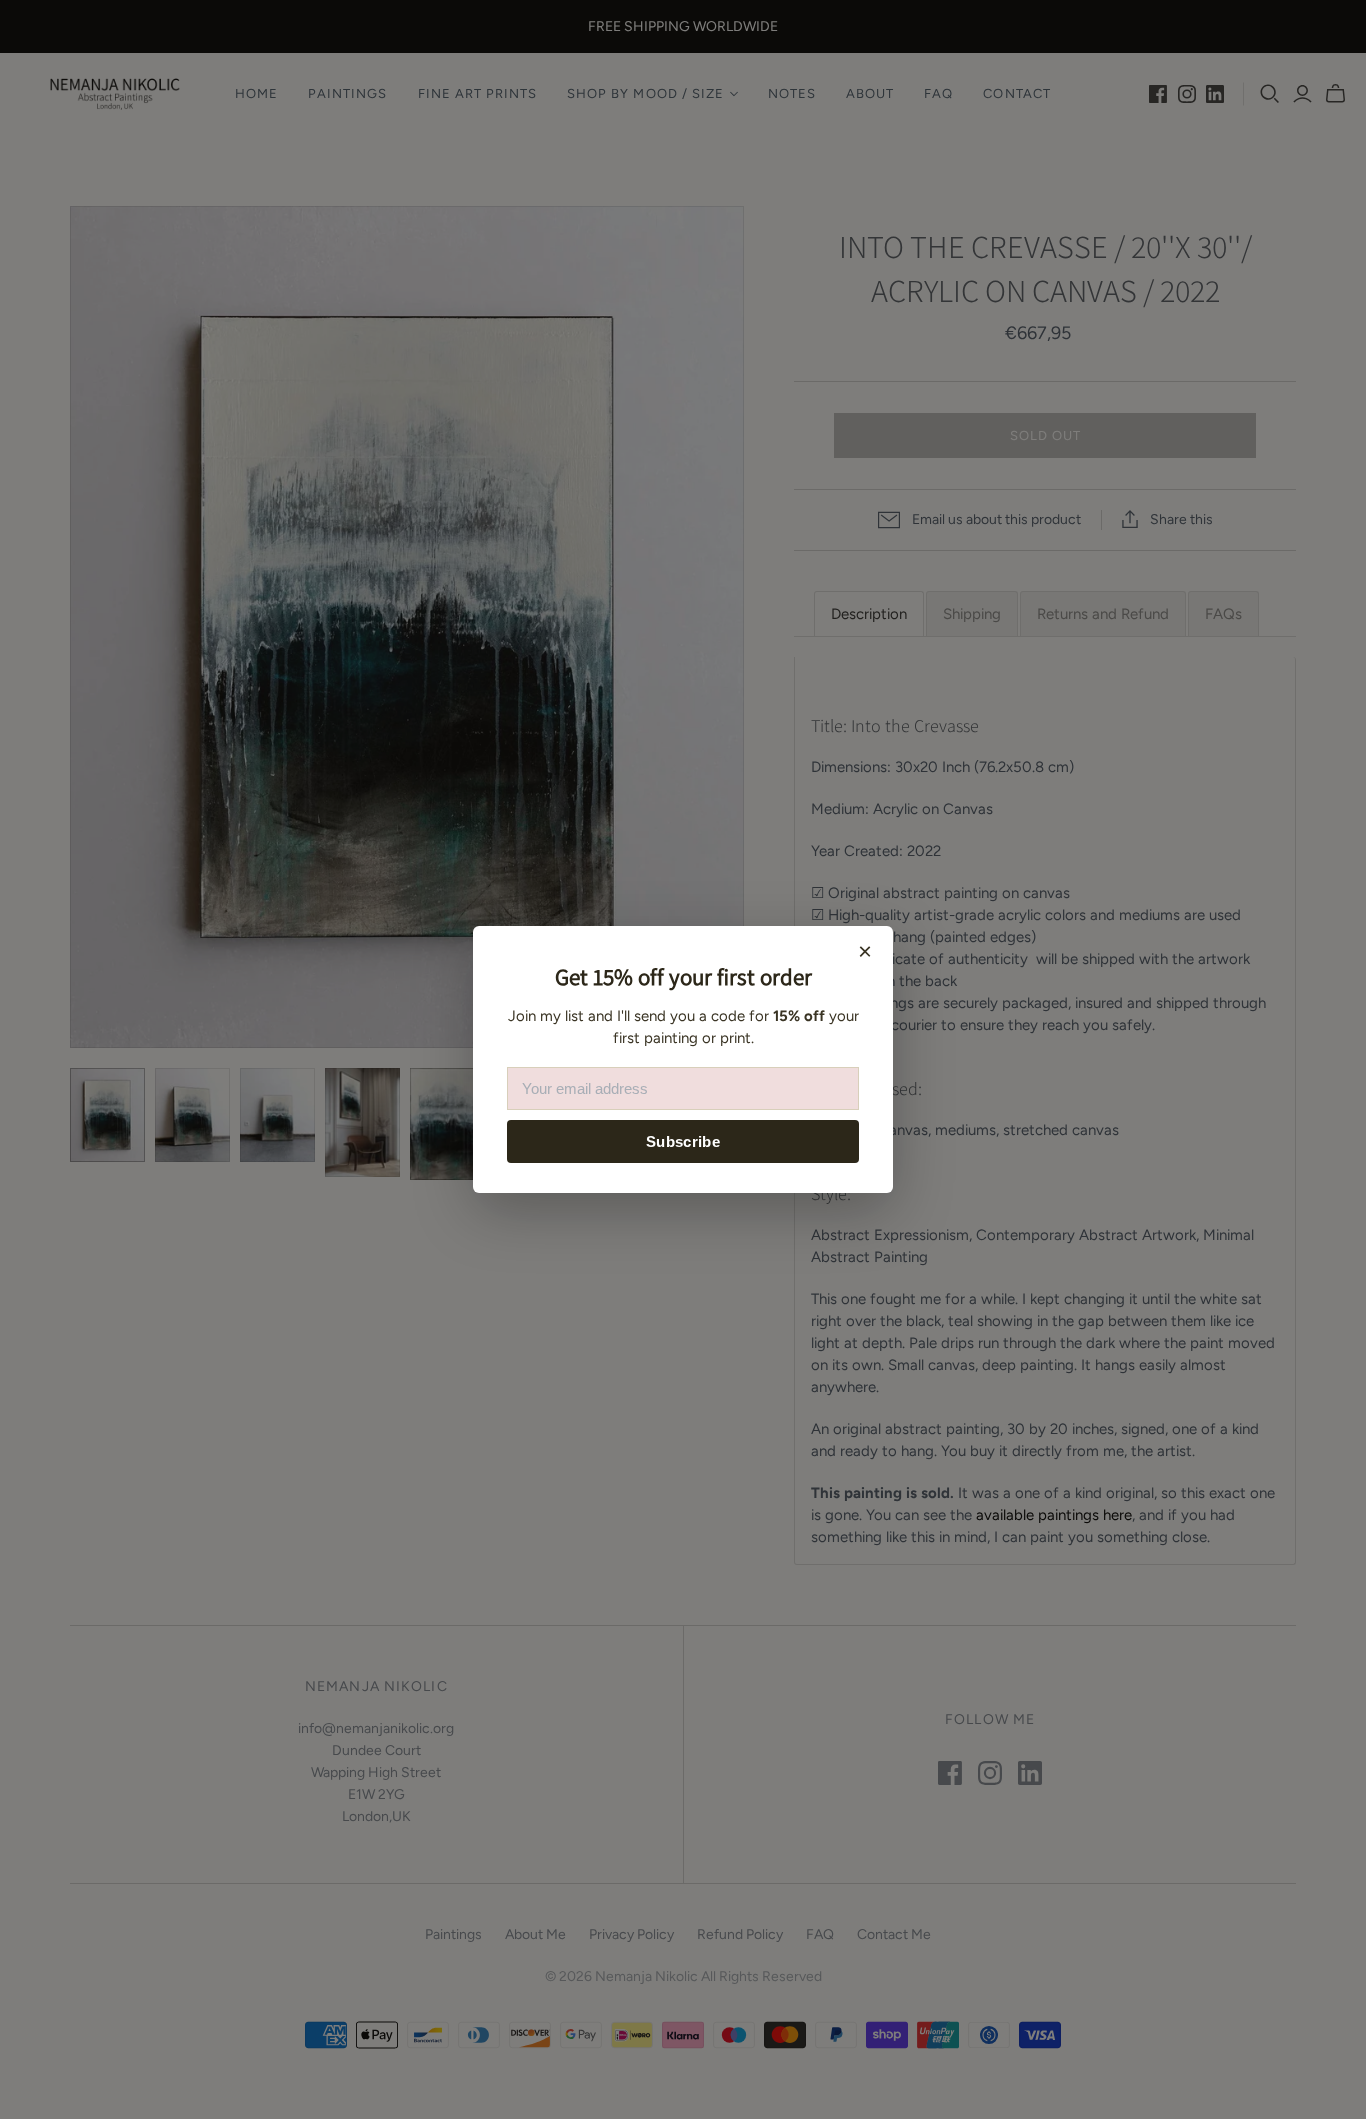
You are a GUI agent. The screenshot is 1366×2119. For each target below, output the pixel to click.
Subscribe (683, 1141)
